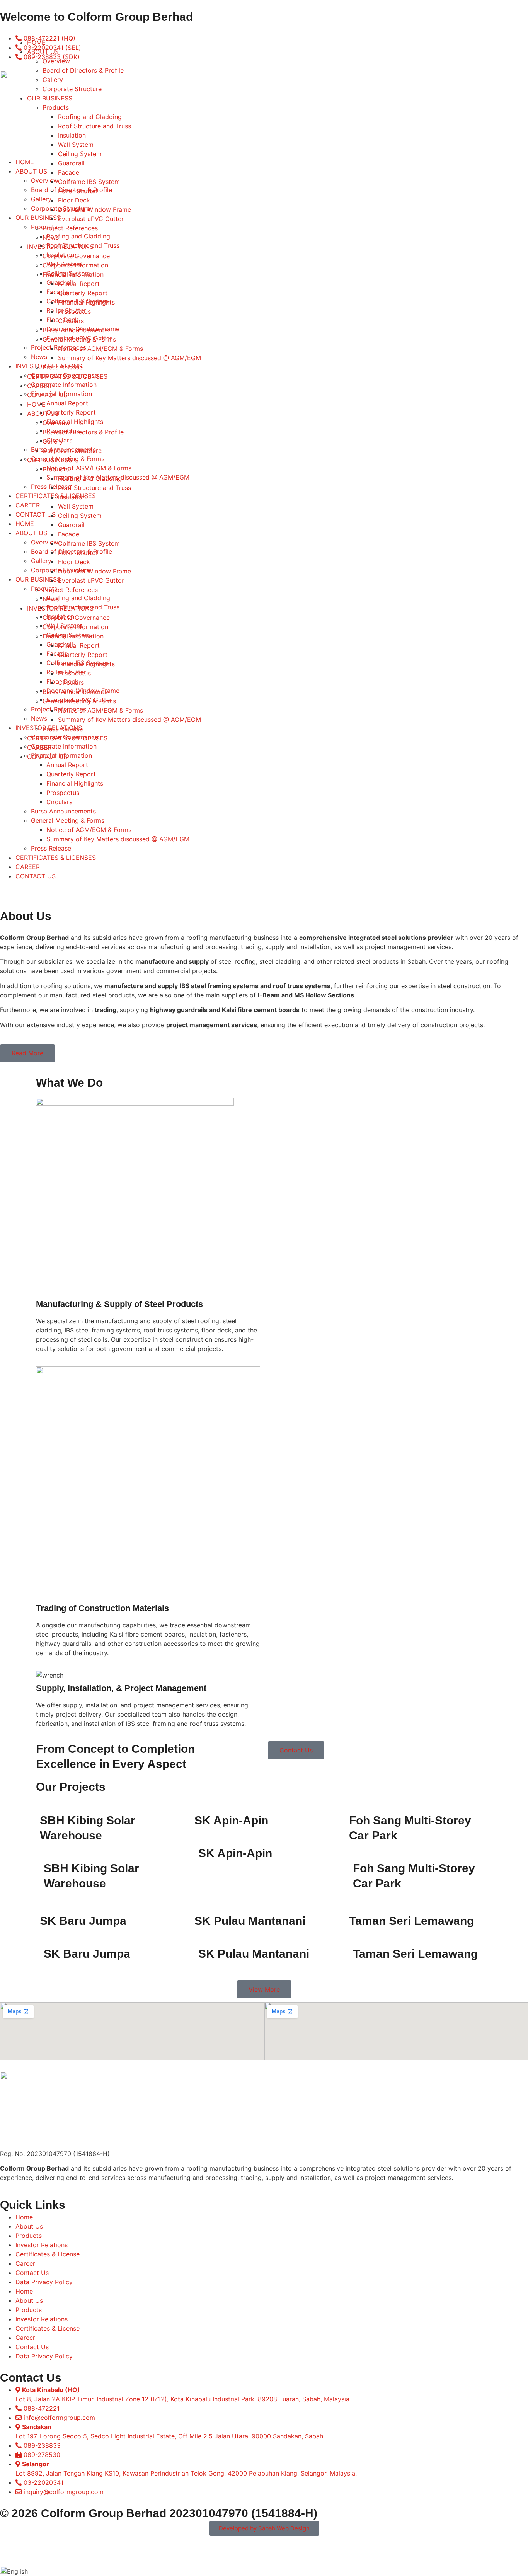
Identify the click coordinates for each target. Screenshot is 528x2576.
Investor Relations (42, 2245)
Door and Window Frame (95, 209)
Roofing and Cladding (90, 117)
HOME (36, 43)
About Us (29, 2226)
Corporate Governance (76, 256)
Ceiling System (80, 154)
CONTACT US (36, 876)
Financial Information (73, 274)
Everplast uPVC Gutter (91, 219)
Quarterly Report (71, 774)
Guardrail (71, 163)
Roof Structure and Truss (95, 126)
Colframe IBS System (89, 182)
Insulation (72, 135)
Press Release (51, 848)
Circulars (59, 802)
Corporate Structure (72, 89)
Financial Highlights (75, 783)
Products (56, 107)
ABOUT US (43, 52)
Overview (56, 61)
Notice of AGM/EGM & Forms (89, 830)
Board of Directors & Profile (83, 70)
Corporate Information (75, 265)
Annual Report (79, 284)
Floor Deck (74, 200)
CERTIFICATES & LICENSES (56, 858)
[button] (264, 2571)
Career (25, 2263)
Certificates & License (48, 2254)
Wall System (76, 145)
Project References (70, 228)
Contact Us (32, 2273)
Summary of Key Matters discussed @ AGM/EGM (118, 839)
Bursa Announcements (63, 811)
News (51, 237)
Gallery (53, 80)
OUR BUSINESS (50, 98)
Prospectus (63, 793)
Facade (69, 172)
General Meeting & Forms (68, 820)
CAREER (28, 867)
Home (24, 2217)
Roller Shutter (78, 191)
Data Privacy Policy (44, 2282)
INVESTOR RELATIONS (60, 247)
